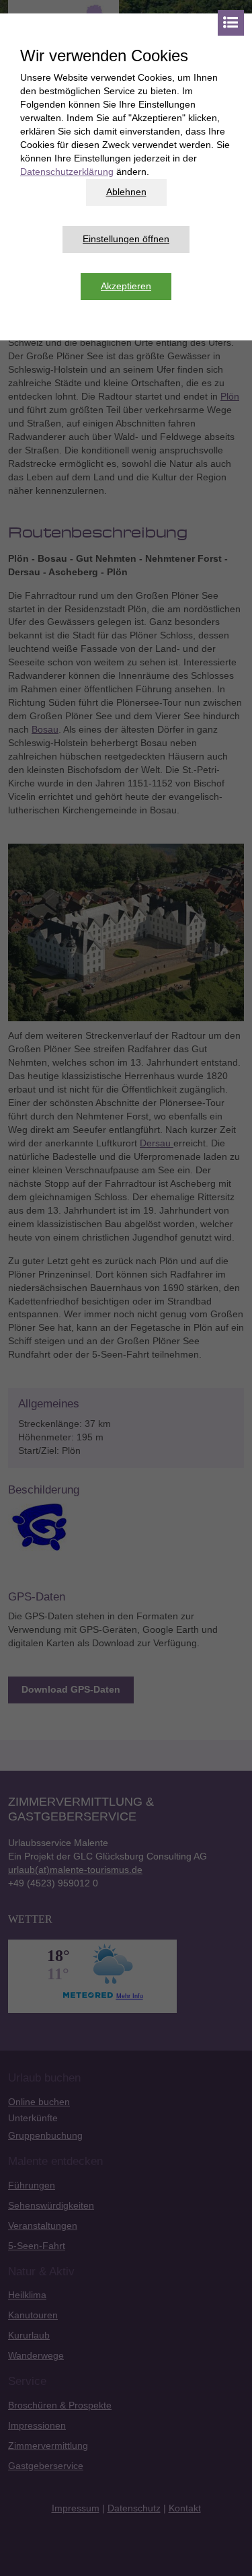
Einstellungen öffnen (126, 239)
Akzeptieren (126, 286)
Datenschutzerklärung (67, 172)
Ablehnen (126, 192)
